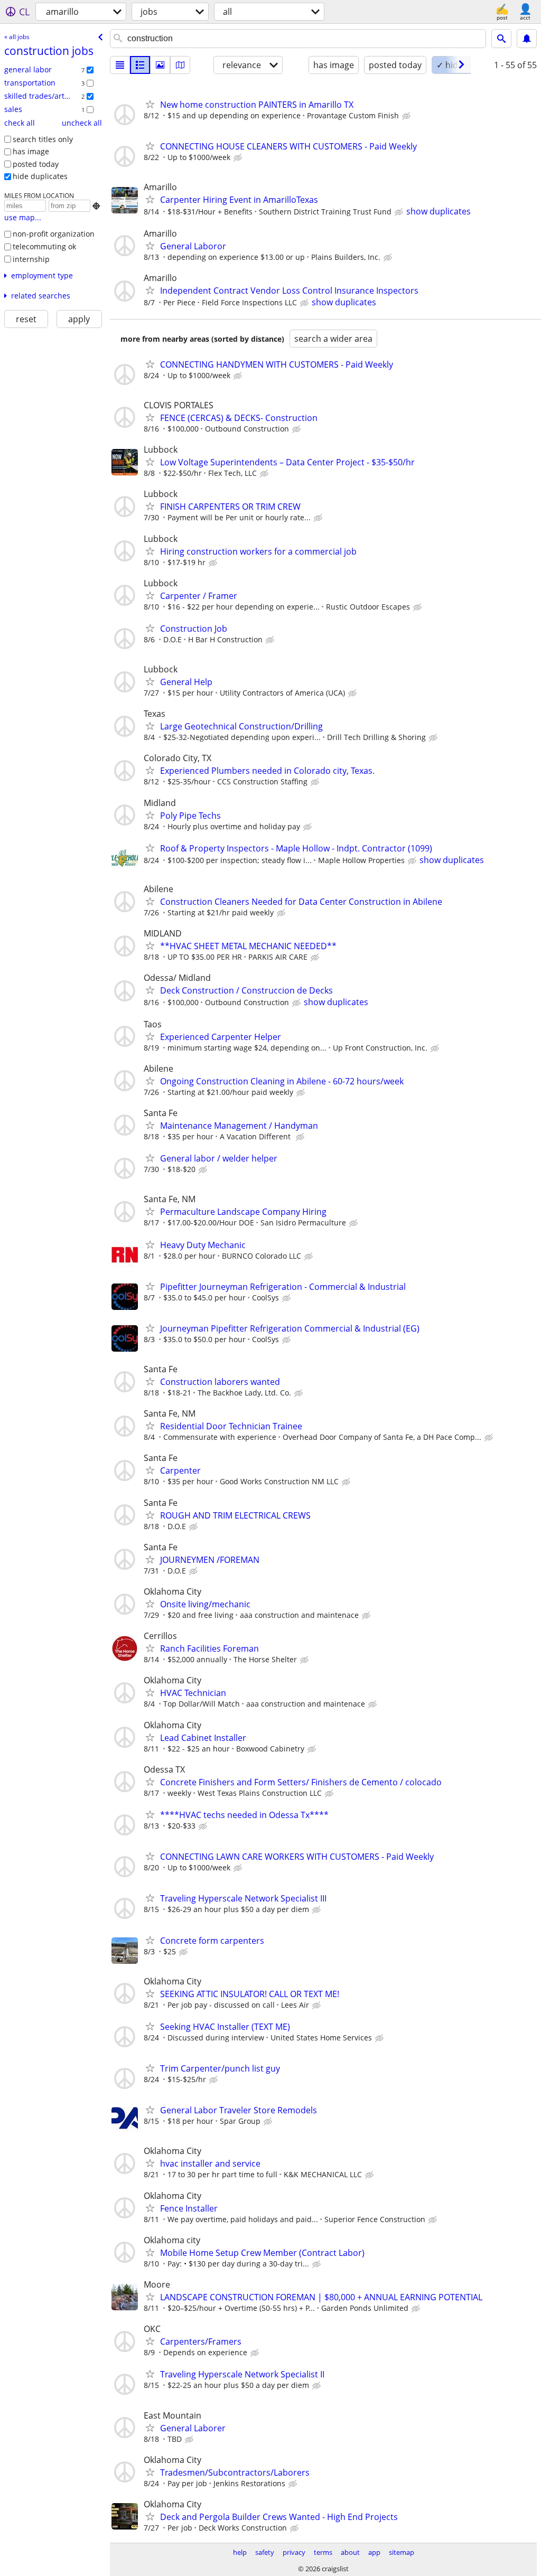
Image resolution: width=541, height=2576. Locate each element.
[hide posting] (407, 116)
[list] (120, 65)
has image (31, 151)
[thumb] (140, 65)
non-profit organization (54, 234)
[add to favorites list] (150, 104)
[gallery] (160, 65)
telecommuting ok (44, 246)
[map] (180, 65)
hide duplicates (40, 176)
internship (31, 259)
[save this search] (527, 39)
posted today (36, 164)
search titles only (43, 139)
